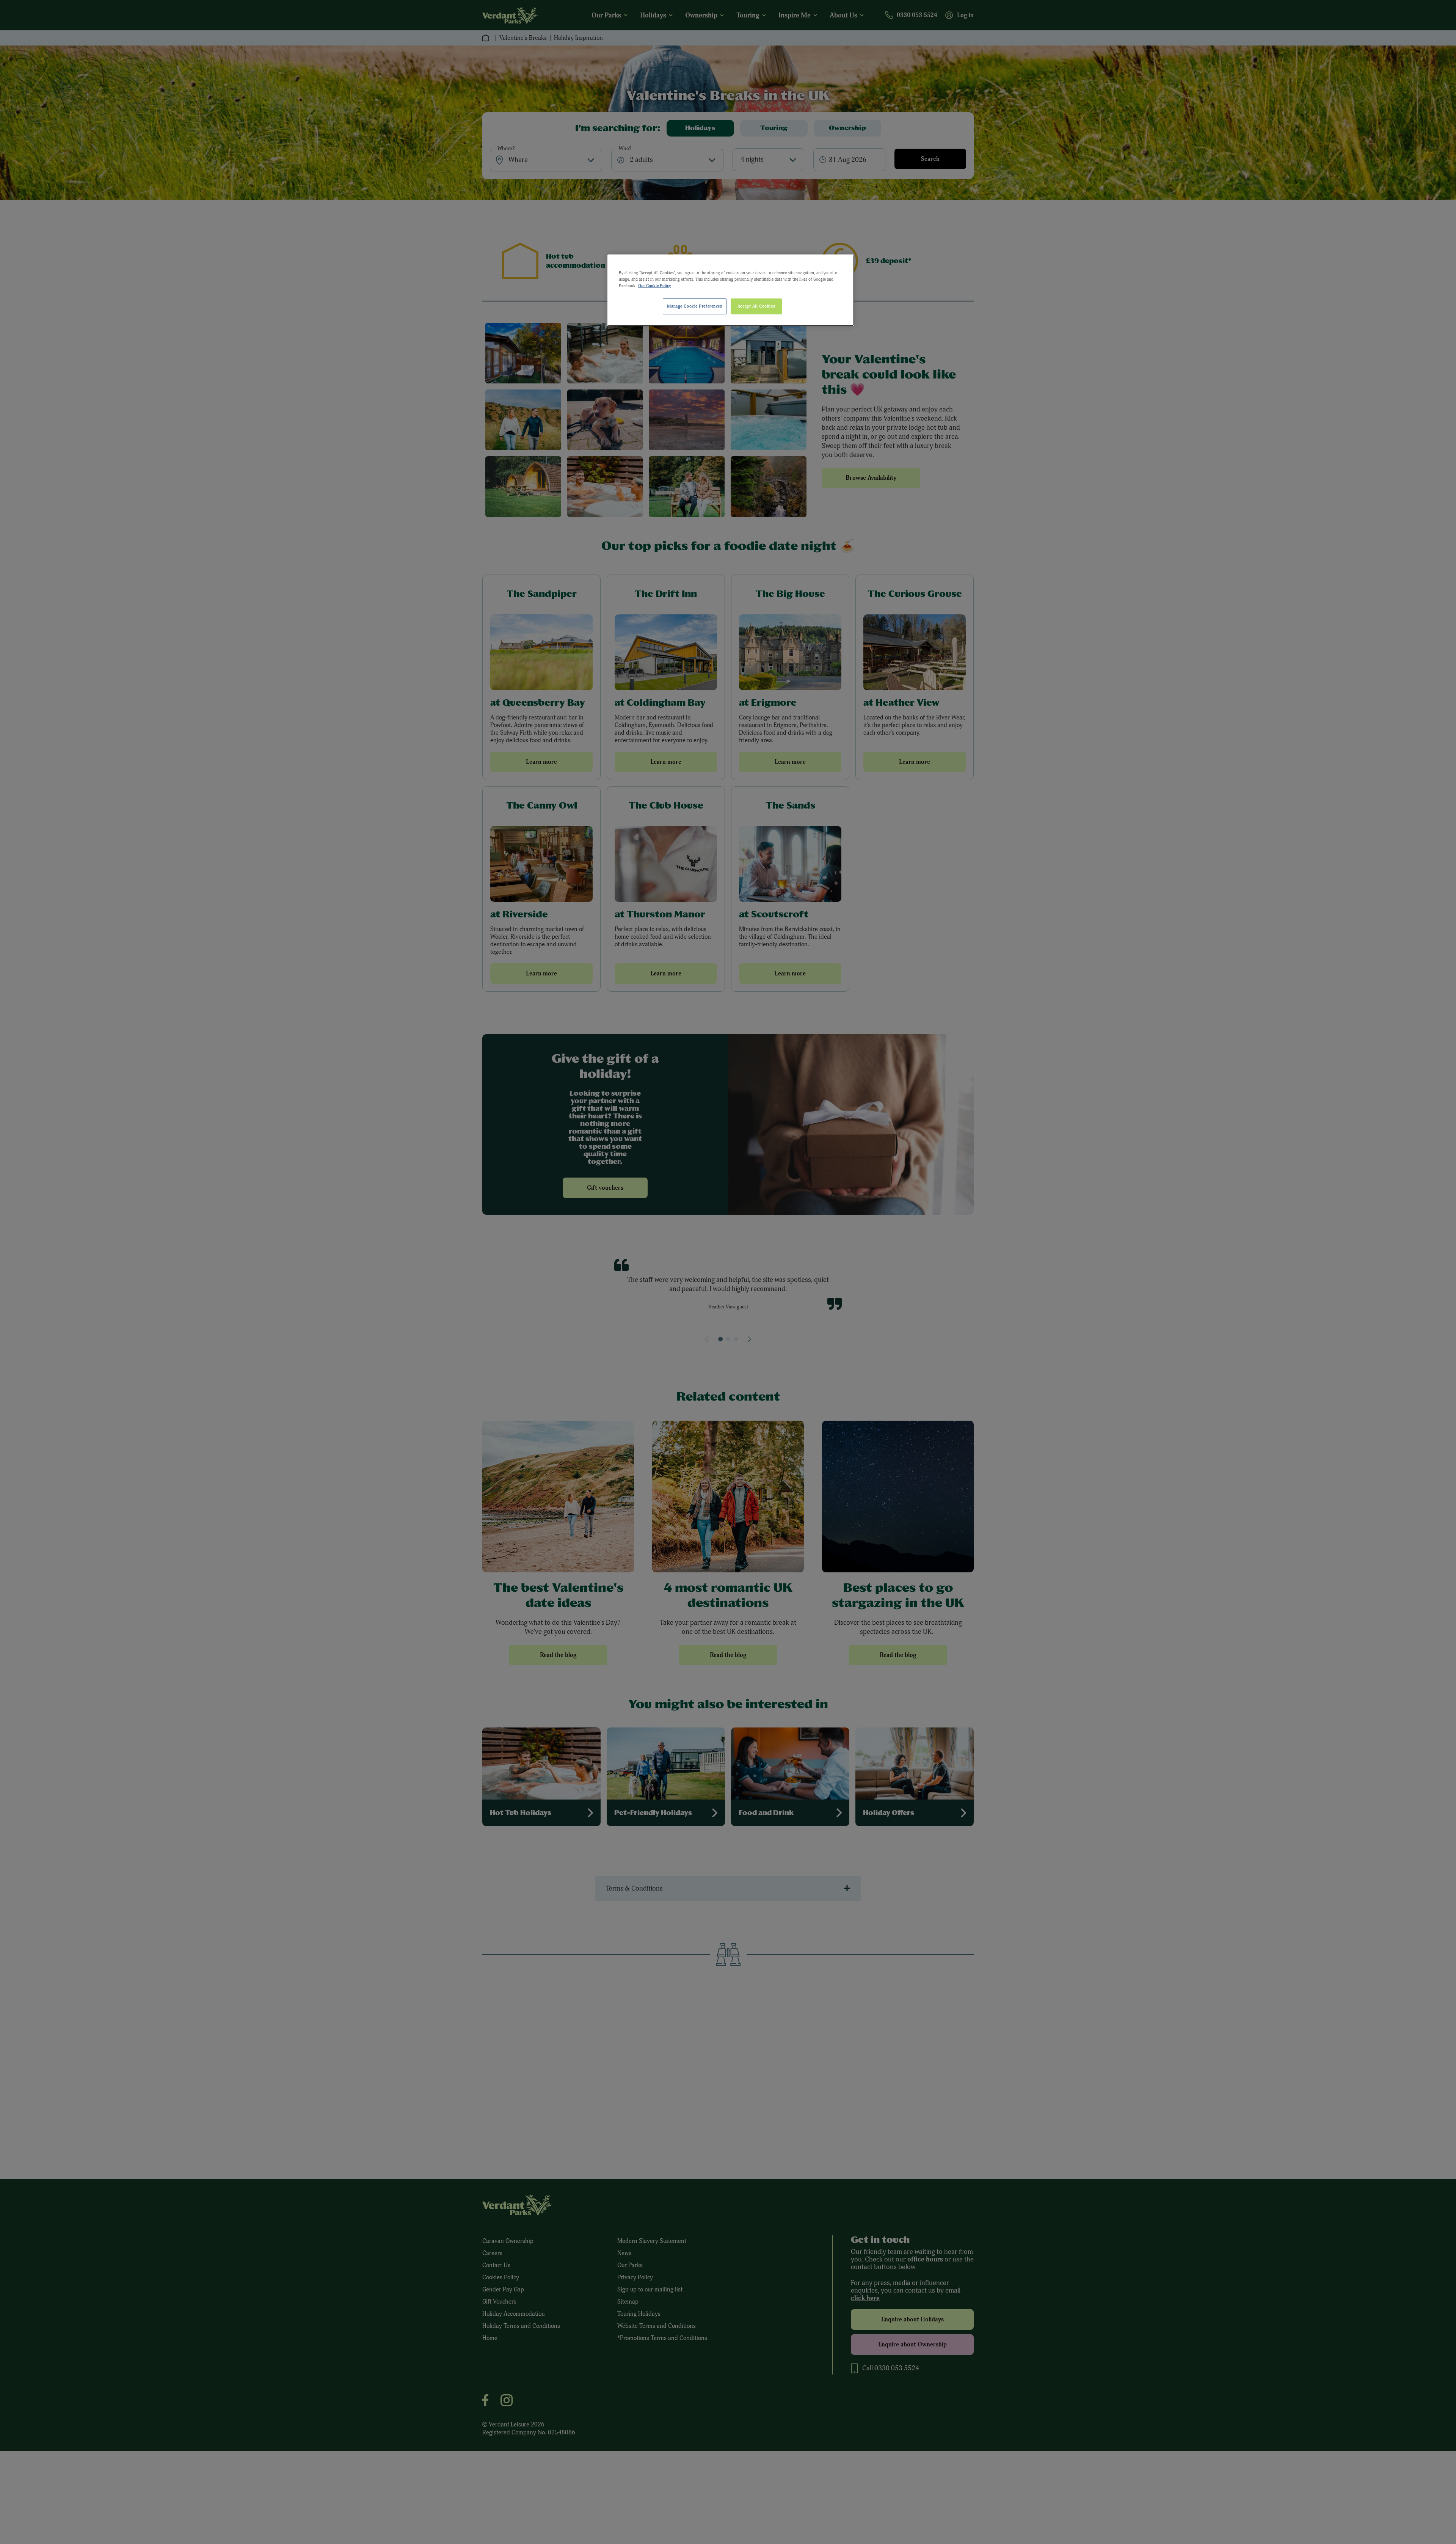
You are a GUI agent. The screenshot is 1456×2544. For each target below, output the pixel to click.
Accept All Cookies (756, 306)
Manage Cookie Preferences (694, 306)
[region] (731, 290)
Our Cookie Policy (655, 286)
